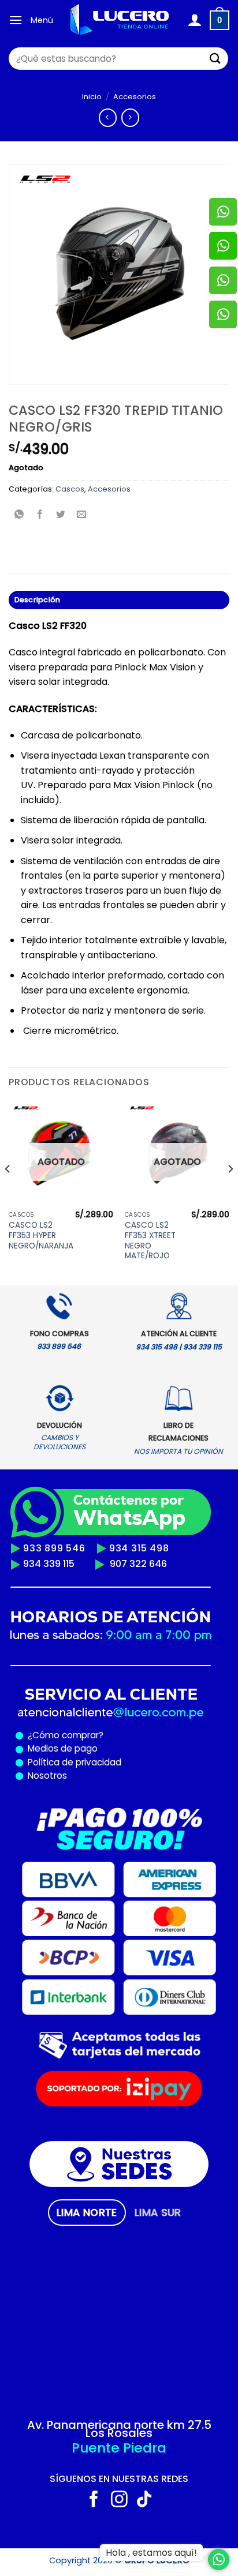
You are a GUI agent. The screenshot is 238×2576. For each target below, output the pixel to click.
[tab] (87, 2213)
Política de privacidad (72, 1762)
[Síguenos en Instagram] (119, 2500)
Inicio (92, 97)
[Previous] (8, 1193)
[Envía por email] (82, 515)
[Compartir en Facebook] (40, 515)
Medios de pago (60, 1748)
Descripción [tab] (38, 600)
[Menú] (16, 20)
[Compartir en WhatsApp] (19, 515)
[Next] (230, 1193)
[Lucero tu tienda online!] (120, 20)
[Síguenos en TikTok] (144, 2500)
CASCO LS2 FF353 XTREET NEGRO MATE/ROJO (150, 1241)
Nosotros (47, 1776)
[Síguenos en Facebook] (94, 2500)
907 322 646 (138, 1564)
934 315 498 (139, 1548)
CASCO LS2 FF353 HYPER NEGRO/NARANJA (41, 1235)
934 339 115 (49, 1564)
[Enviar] (215, 59)
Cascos (70, 489)
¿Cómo (44, 1735)
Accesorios (135, 97)
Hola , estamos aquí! (151, 2553)
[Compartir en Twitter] (61, 515)
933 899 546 (54, 1548)
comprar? (81, 1735)
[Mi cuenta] (194, 20)
